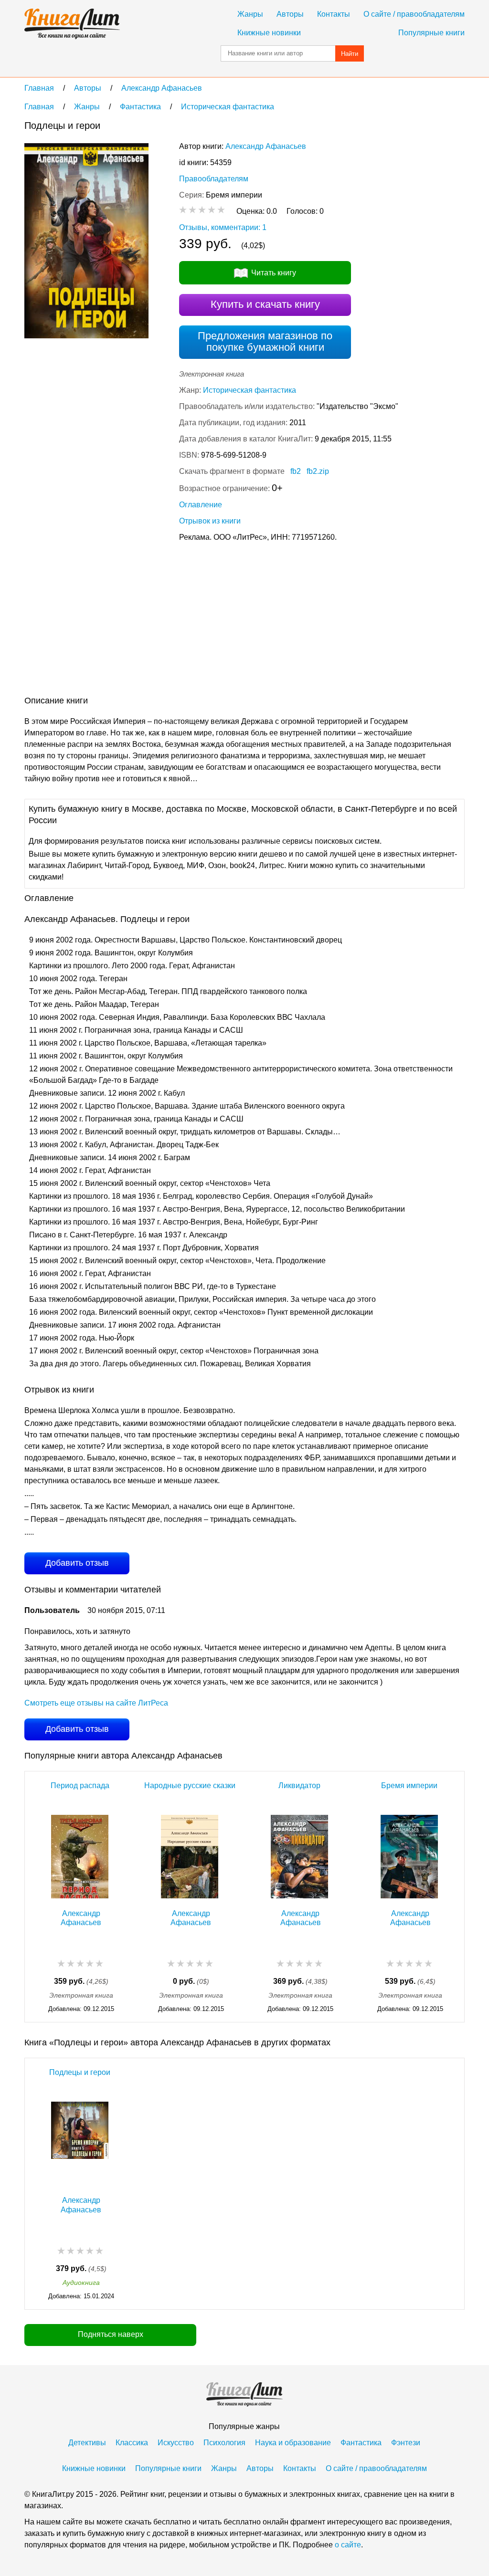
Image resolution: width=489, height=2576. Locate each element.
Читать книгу (274, 273)
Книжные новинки (269, 33)
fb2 (296, 471)
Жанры (250, 14)
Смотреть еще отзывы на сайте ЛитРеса (96, 1703)
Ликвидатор (299, 1785)
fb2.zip (318, 471)
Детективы (87, 2443)
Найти (350, 54)
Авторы (290, 14)
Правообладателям (214, 179)
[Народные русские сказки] (190, 1857)
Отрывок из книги (210, 521)
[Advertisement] (198, 621)
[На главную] (72, 24)
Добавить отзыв (77, 1563)
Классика (132, 2443)
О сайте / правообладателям (414, 14)
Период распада (80, 1785)
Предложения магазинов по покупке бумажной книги (265, 341)
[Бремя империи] (409, 1857)
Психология (224, 2443)
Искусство (176, 2443)
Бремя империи (409, 1785)
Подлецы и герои (80, 2072)
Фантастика (361, 2443)
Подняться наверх (111, 2334)
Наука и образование (293, 2443)
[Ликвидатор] (299, 1857)
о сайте (348, 2545)
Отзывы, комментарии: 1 (223, 227)
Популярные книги (431, 33)
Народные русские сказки (190, 1785)
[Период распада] (80, 1857)
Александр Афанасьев (266, 146)
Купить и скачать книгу (265, 304)
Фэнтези (406, 2443)
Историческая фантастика (250, 390)
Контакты (334, 14)
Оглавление (201, 505)
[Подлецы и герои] (80, 2143)
